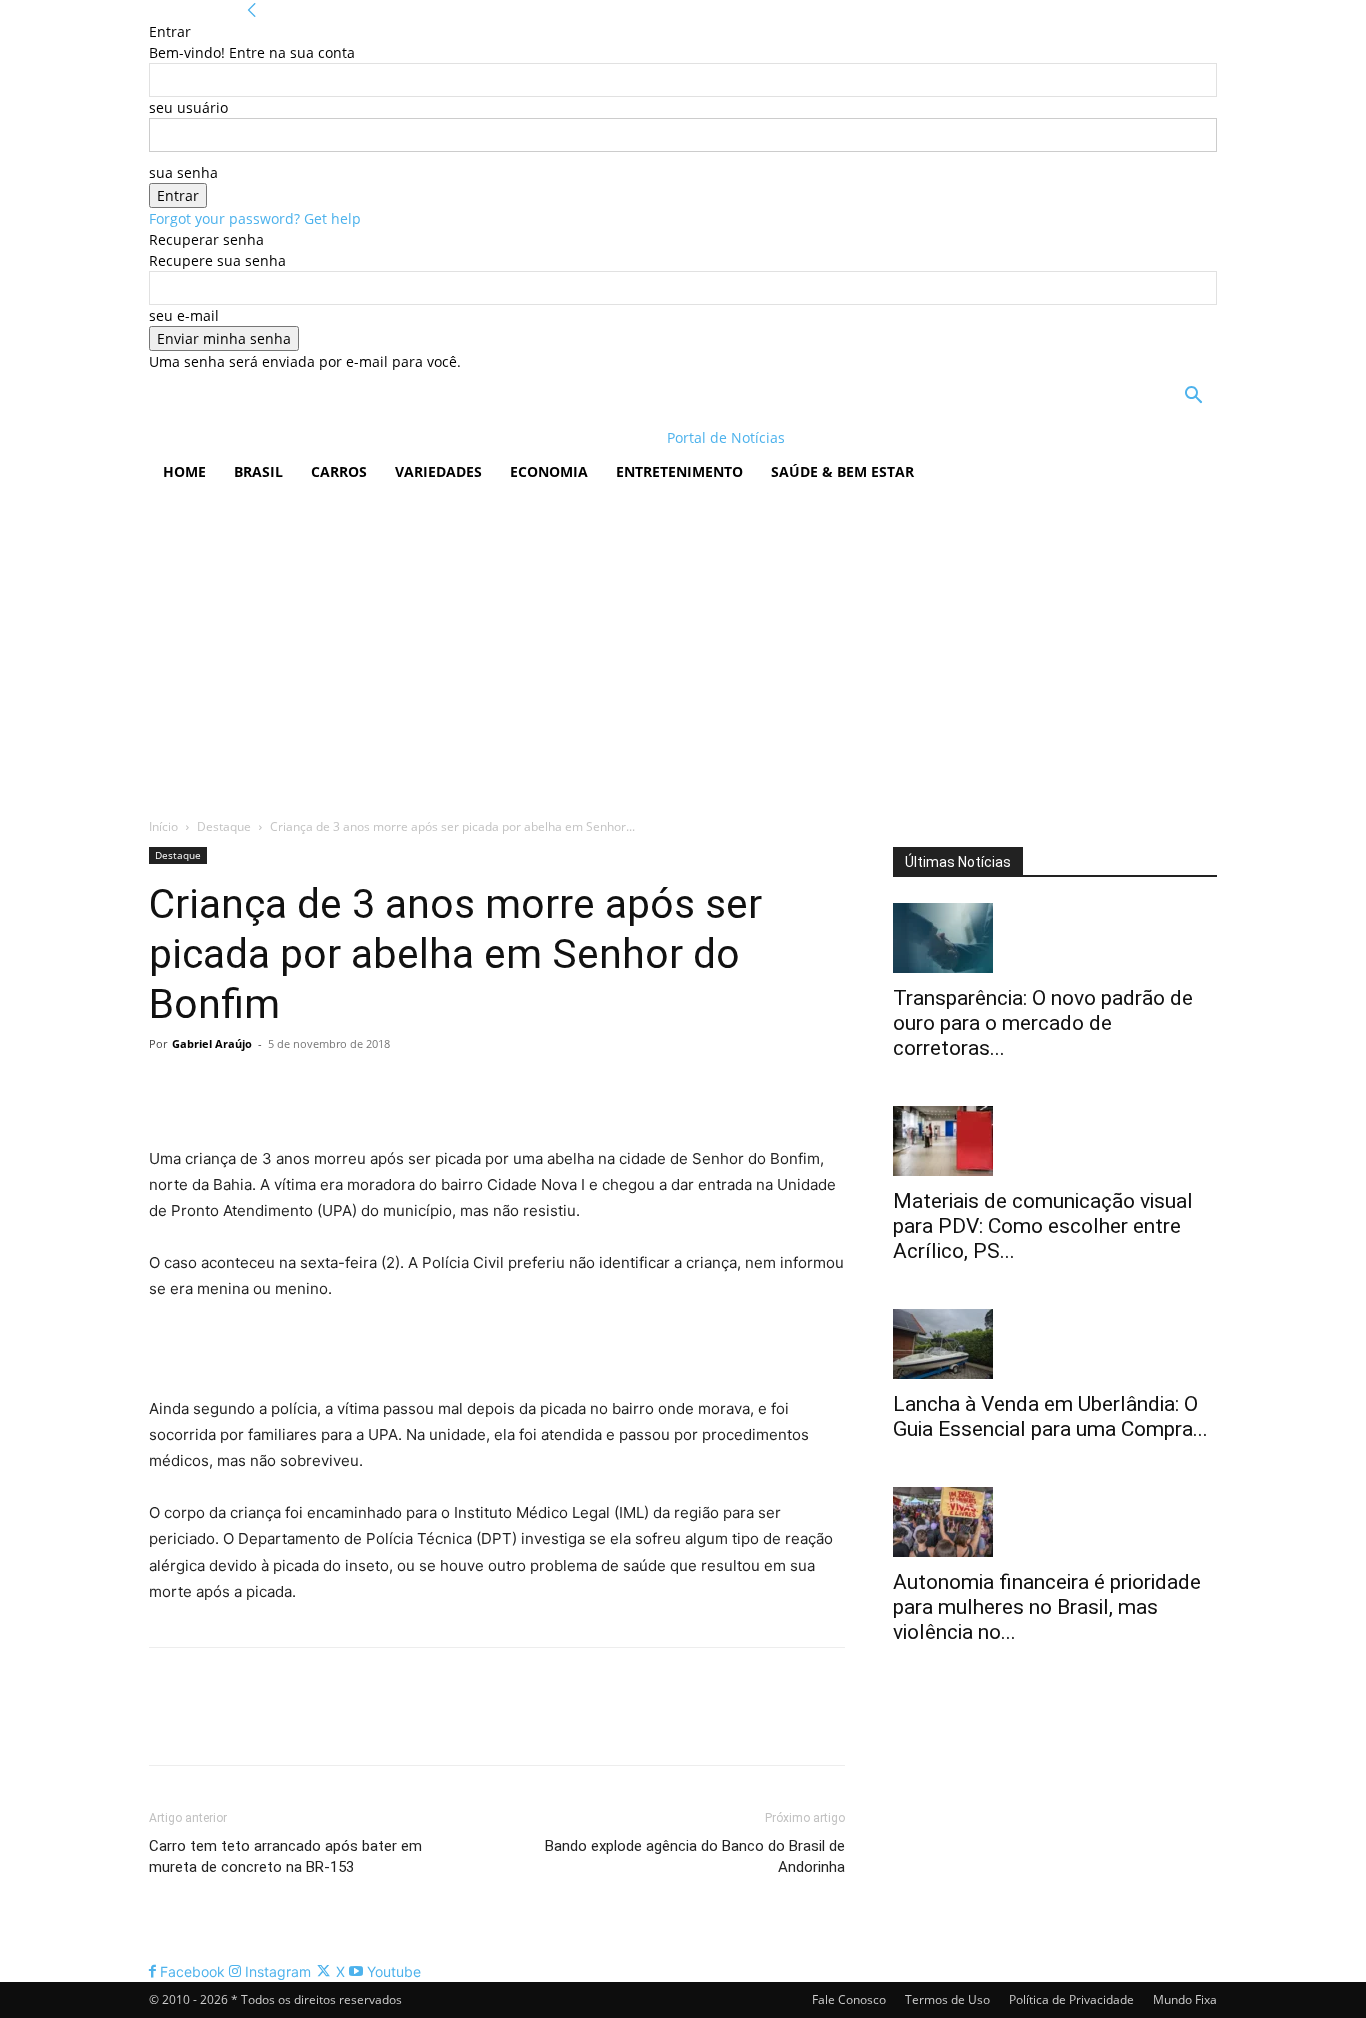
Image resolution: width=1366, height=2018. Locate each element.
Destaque (224, 826)
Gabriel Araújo (212, 1043)
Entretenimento (679, 471)
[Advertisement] (683, 646)
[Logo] (278, 437)
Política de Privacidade (1071, 1999)
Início (163, 826)
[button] (1193, 397)
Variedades (438, 471)
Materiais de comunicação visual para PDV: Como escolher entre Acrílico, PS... (1043, 1226)
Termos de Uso (947, 1999)
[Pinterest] (261, 1089)
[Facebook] (169, 1089)
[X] (215, 1089)
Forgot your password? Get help (255, 218)
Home (184, 471)
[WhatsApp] (307, 1089)
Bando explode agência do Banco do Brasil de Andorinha (695, 1856)
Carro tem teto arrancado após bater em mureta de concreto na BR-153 (285, 1856)
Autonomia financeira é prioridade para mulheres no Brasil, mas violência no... (1047, 1607)
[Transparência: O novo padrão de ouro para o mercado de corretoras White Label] (1055, 938)
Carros (339, 471)
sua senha (183, 172)
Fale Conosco (849, 1999)
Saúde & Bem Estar (842, 471)
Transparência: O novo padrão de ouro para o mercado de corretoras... (1043, 1023)
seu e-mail (184, 315)
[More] (354, 1089)
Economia (549, 471)
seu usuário (188, 107)
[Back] (252, 10)
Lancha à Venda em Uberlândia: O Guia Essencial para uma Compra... (1050, 1416)
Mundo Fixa (1185, 1999)
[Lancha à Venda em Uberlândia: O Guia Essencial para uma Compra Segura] (1055, 1344)
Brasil (258, 471)
